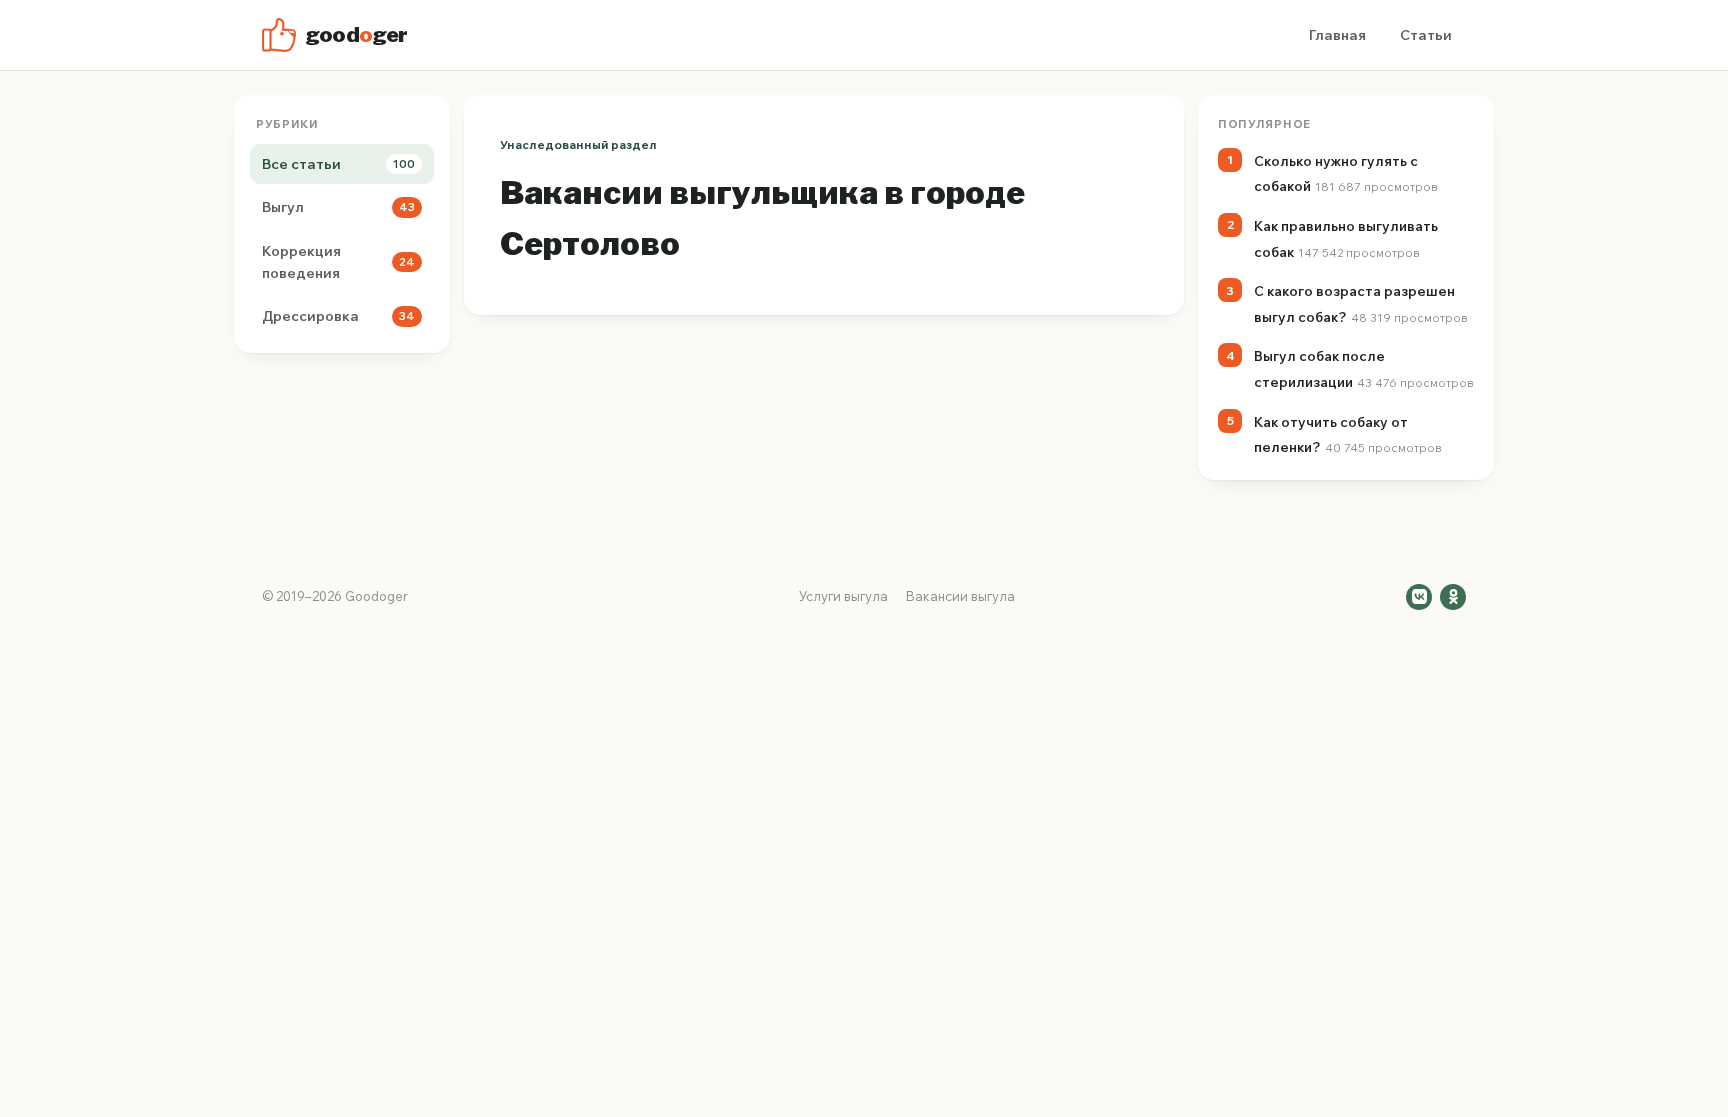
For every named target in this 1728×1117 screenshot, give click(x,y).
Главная (1337, 35)
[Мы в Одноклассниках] (1453, 597)
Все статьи (338, 164)
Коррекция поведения (338, 262)
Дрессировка (338, 316)
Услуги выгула (843, 596)
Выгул (338, 207)
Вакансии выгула (960, 596)
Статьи (1426, 35)
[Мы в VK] (1419, 597)
